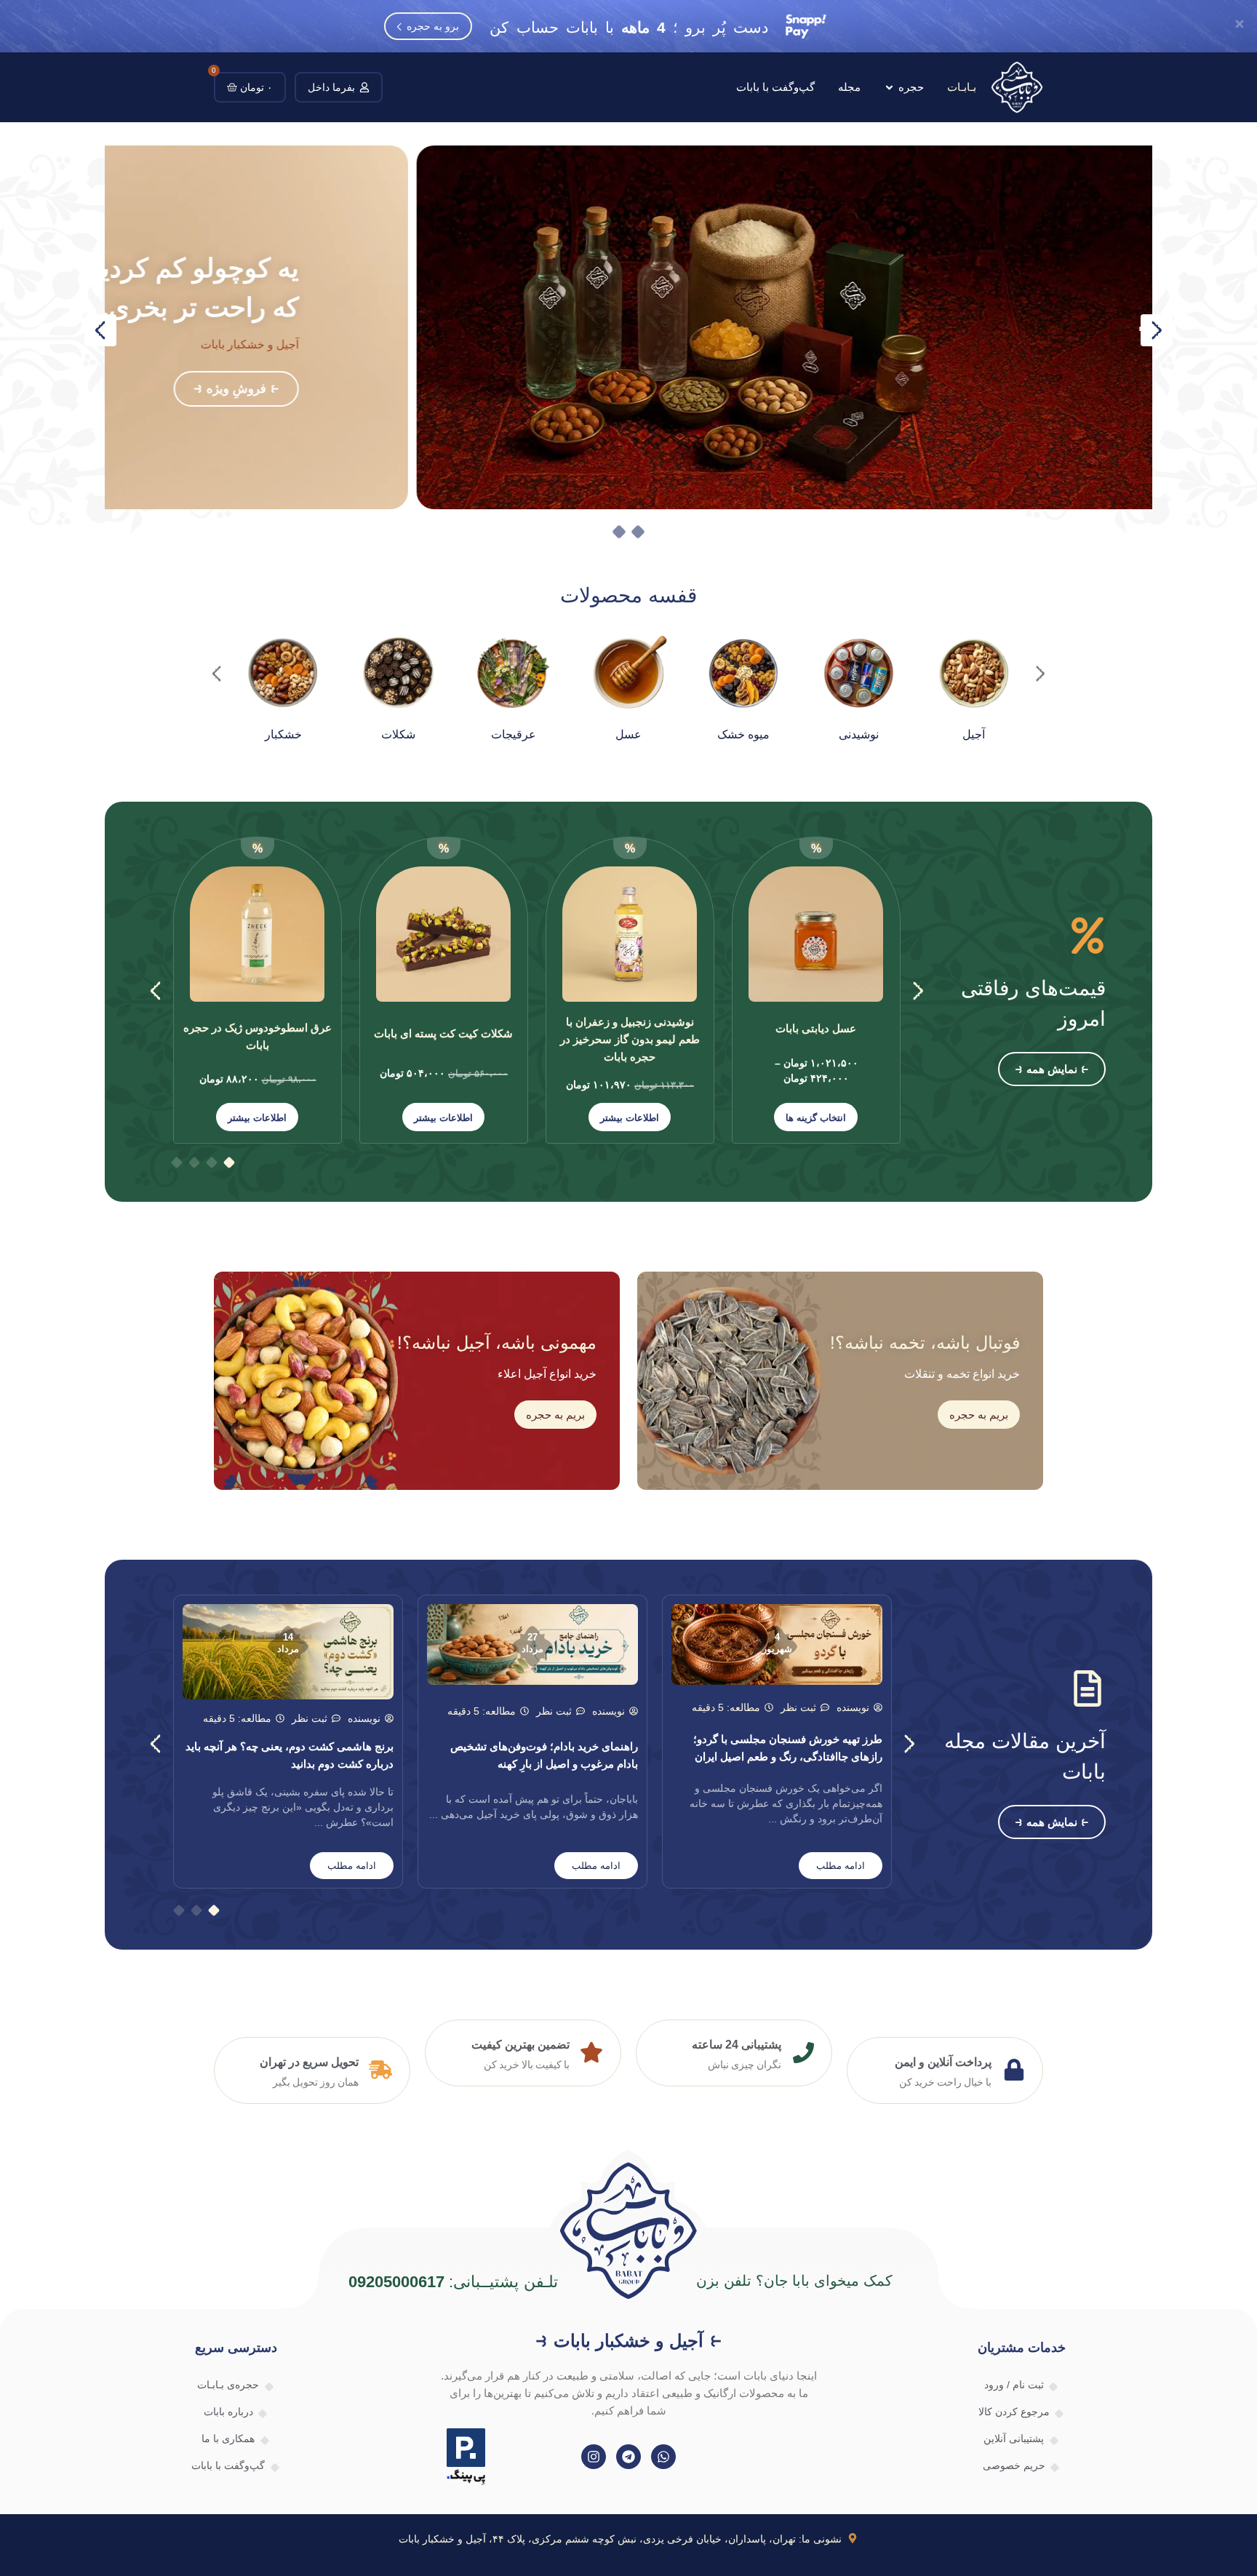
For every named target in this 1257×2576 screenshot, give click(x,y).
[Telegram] (628, 2457)
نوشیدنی (859, 734)
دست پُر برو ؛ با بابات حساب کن (629, 27)
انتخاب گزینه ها (816, 1118)
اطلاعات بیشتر (630, 1118)
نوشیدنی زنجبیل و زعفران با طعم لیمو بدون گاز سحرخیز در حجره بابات (630, 1039)
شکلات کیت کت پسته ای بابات (443, 1033)
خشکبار (283, 734)
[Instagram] (594, 2457)
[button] (100, 330)
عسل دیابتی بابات (816, 1028)
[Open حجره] (889, 88)
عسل (628, 734)
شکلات (398, 734)
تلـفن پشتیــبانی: (454, 2282)
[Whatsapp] (663, 2457)
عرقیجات (514, 734)
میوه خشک (743, 734)
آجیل (974, 734)
